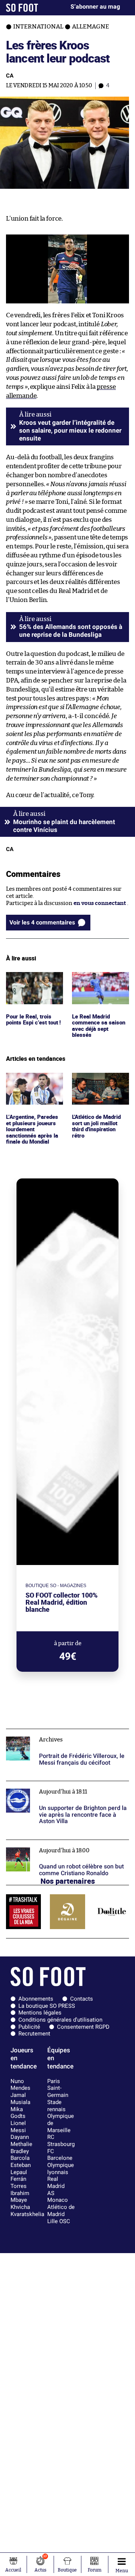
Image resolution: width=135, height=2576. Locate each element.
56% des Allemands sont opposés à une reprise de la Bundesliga (71, 631)
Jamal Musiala (20, 2099)
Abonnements (36, 1999)
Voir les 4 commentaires (42, 922)
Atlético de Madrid (61, 2211)
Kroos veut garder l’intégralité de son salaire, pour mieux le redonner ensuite (70, 431)
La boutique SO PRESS (47, 2006)
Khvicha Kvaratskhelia (27, 2211)
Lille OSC (59, 2221)
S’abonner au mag (95, 7)
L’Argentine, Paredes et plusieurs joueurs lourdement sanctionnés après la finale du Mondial (33, 1090)
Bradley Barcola (20, 2155)
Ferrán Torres (19, 2183)
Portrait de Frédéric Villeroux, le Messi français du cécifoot (56, 1736)
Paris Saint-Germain (58, 2088)
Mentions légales (40, 2013)
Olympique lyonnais (61, 2169)
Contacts (82, 1999)
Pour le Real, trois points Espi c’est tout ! (29, 982)
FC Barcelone (60, 2155)
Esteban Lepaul (21, 2169)
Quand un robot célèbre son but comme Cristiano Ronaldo (58, 1847)
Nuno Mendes (20, 2085)
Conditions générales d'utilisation (60, 2020)
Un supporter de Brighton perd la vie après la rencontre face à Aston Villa (65, 1788)
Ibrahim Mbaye (20, 2197)
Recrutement (34, 2034)
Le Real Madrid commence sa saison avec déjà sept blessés (100, 982)
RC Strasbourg (61, 2141)
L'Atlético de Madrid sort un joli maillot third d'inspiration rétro (99, 1086)
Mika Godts (18, 2113)
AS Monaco (58, 2197)
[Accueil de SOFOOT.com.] (22, 8)
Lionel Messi (18, 2127)
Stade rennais (56, 2106)
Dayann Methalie (21, 2141)
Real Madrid (56, 2183)
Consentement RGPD (83, 2027)
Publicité (29, 2027)
